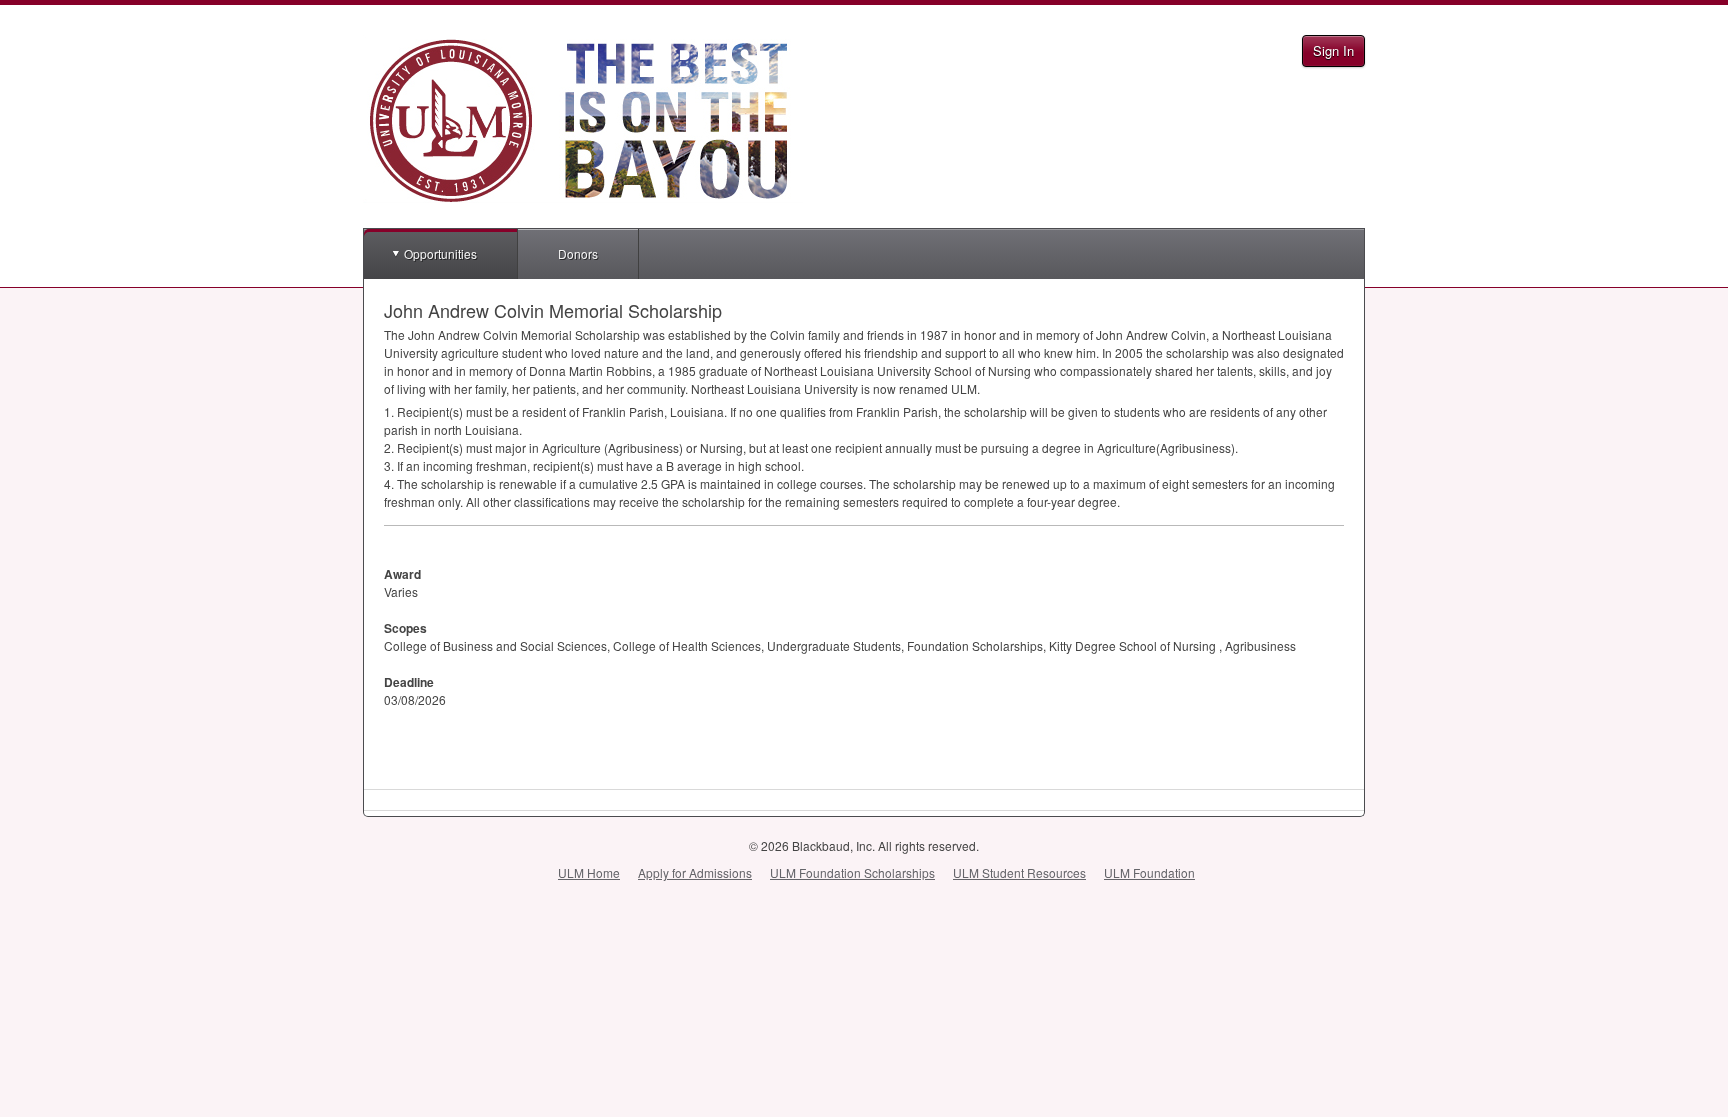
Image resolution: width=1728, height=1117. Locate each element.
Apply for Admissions (695, 872)
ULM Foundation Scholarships (852, 872)
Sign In (1333, 50)
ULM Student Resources (1019, 872)
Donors (578, 253)
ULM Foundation (1149, 872)
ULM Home (589, 872)
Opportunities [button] (440, 253)
